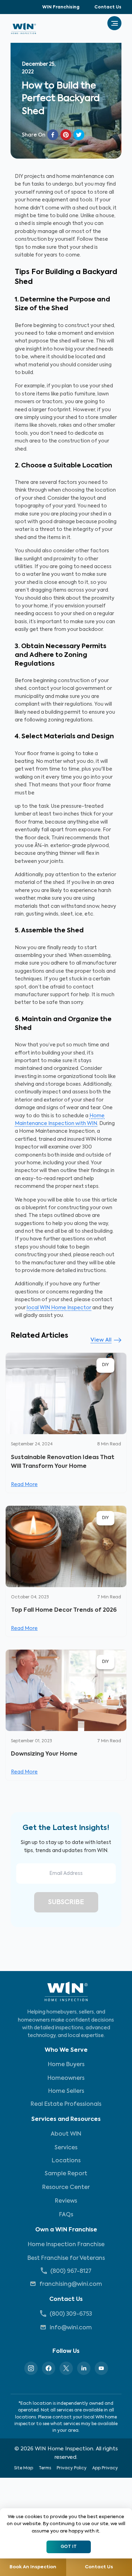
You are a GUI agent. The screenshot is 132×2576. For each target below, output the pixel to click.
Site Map (24, 2468)
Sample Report (66, 2174)
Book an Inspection (33, 2567)
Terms (45, 2468)
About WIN (66, 2134)
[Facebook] (49, 2368)
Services (66, 2148)
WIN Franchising (61, 7)
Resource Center (66, 2188)
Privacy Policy (72, 2468)
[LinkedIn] (84, 2368)
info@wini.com (71, 2328)
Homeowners (66, 2078)
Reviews (66, 2201)
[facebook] (53, 135)
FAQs (66, 2215)
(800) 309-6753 (71, 2314)
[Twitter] (66, 2368)
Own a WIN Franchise (66, 2230)
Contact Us (108, 7)
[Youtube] (101, 2368)
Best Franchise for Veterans (66, 2258)
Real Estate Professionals (66, 2104)
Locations (66, 2161)
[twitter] (79, 135)
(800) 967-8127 (71, 2271)
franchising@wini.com (71, 2284)
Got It (69, 2547)
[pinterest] (66, 135)
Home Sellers (66, 2091)
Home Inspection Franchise (66, 2245)
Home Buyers (66, 2065)
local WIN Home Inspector (59, 1308)
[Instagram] (31, 2368)
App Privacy (105, 2468)
